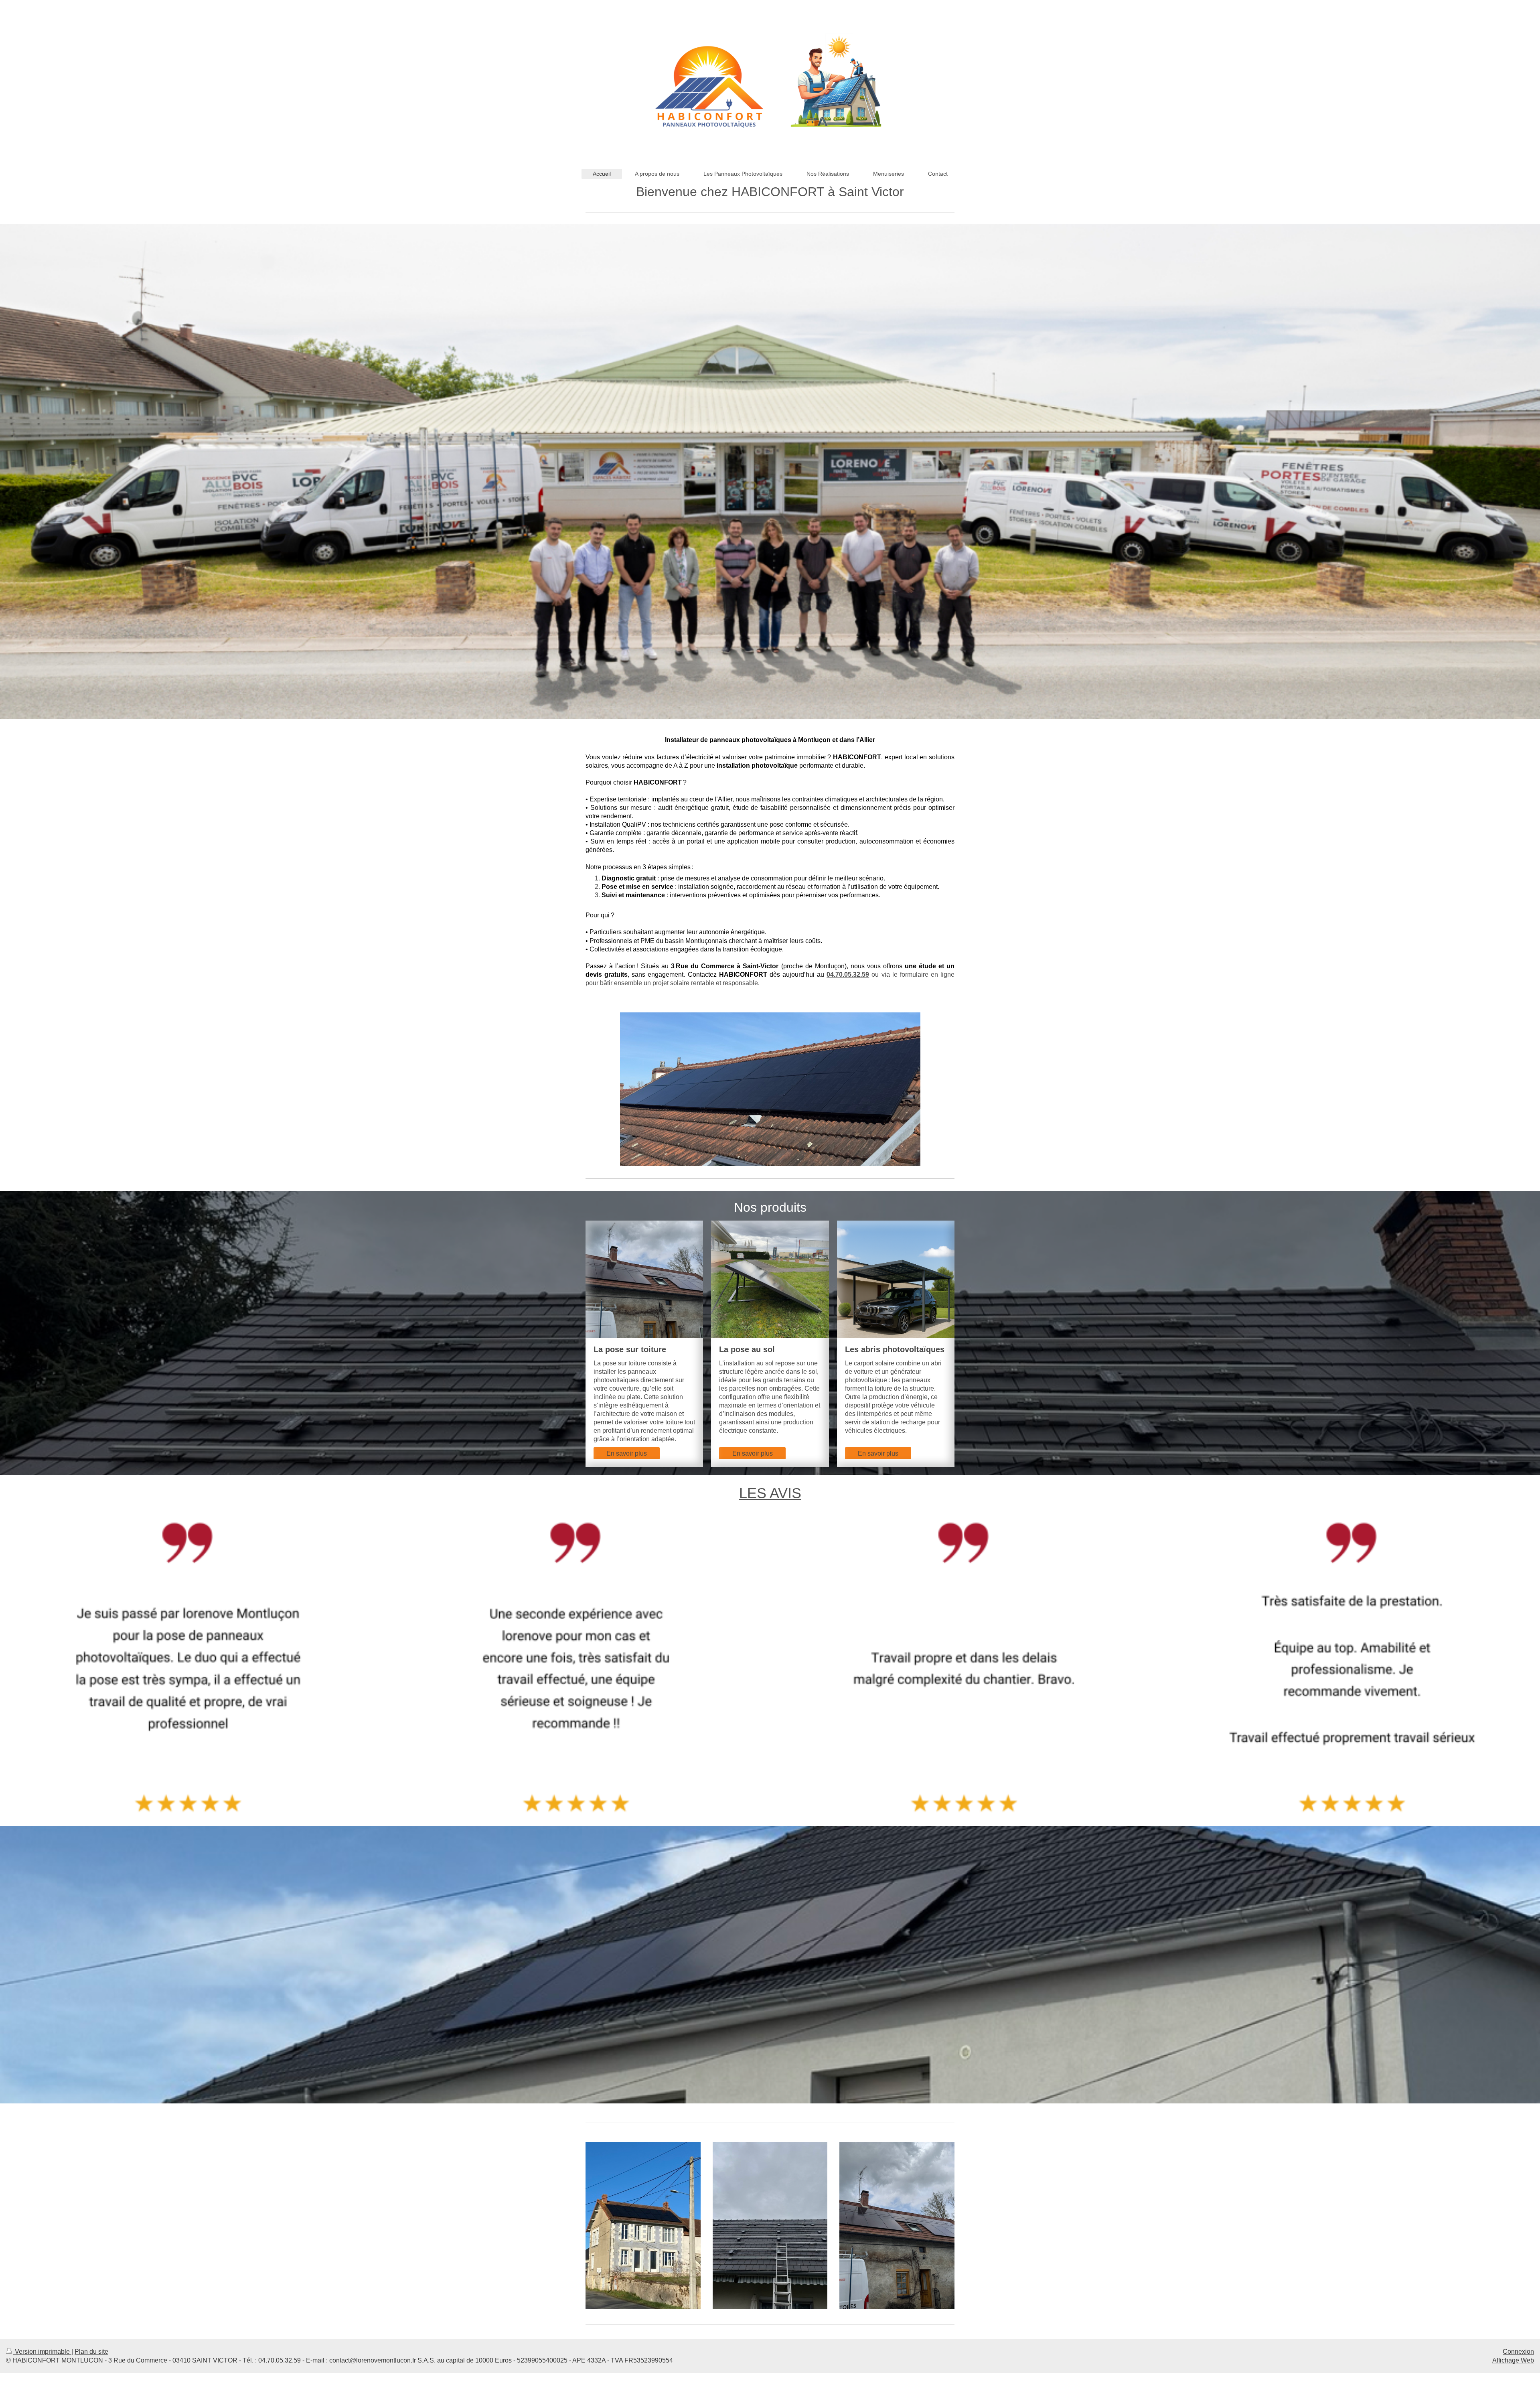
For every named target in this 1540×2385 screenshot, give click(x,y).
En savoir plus (627, 1453)
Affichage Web (1513, 2360)
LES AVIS (770, 1493)
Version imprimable (42, 2352)
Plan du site (91, 2352)
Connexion (1518, 2352)
